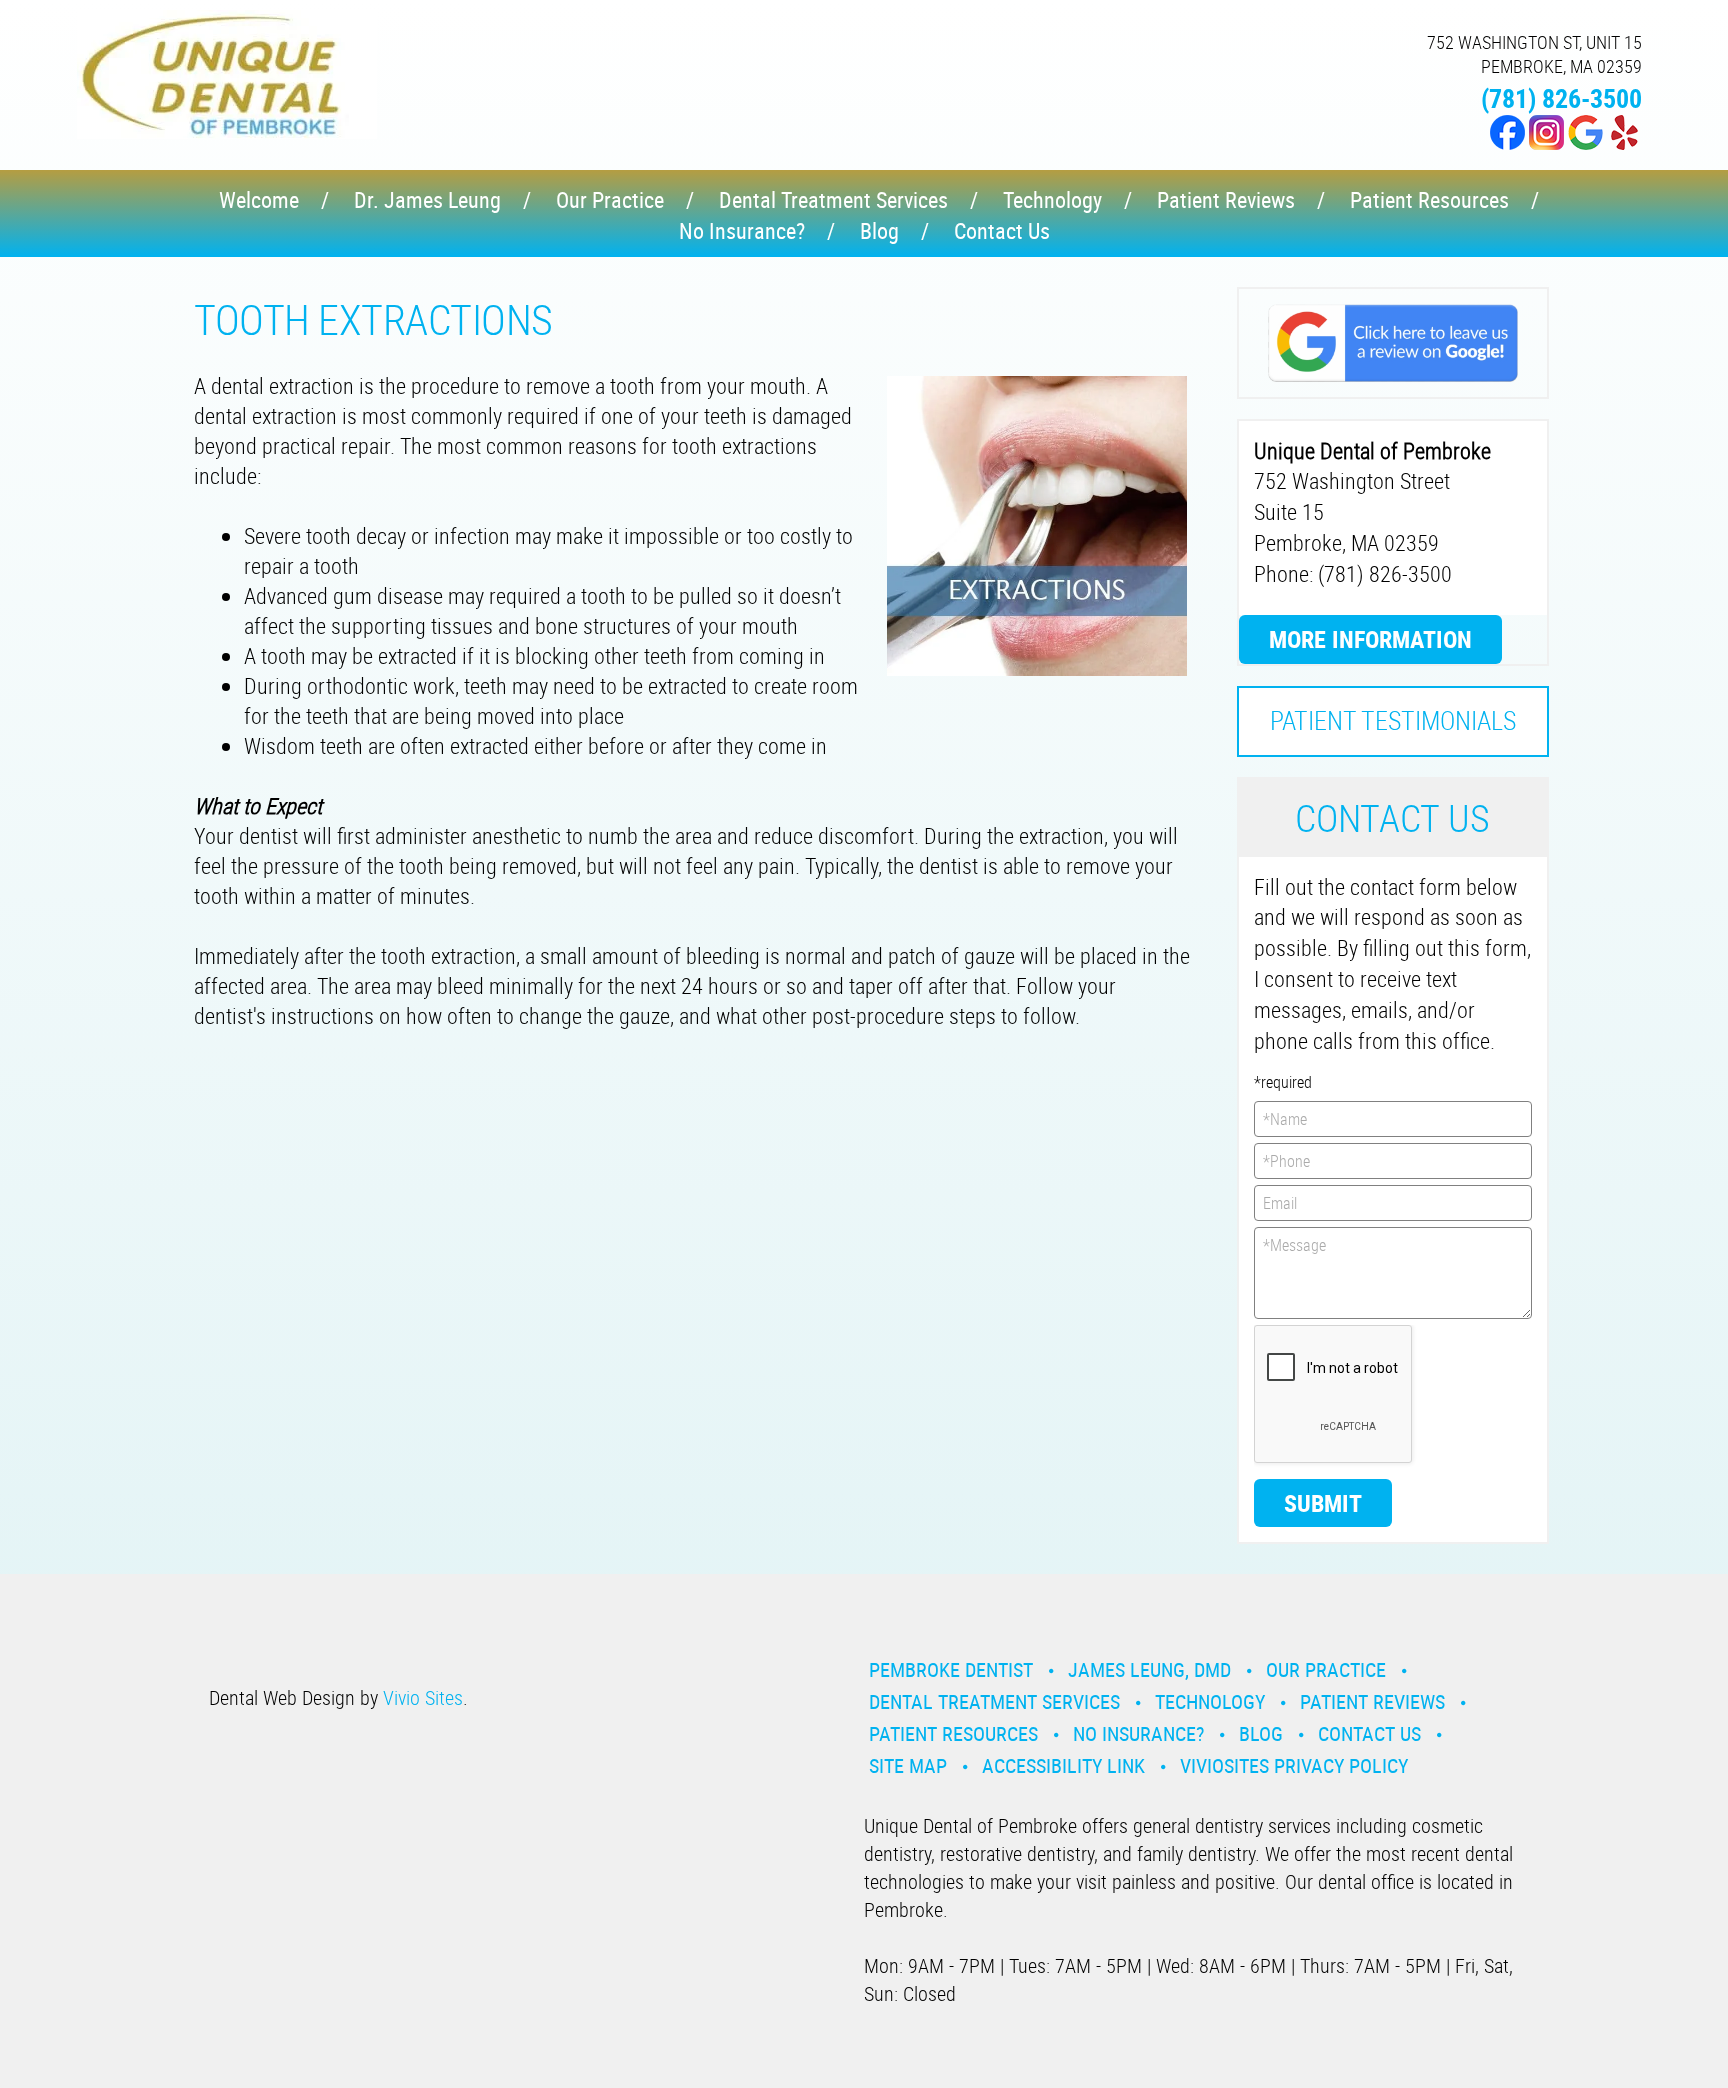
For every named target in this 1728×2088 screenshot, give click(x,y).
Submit (1323, 1503)
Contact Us (1002, 230)
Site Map (908, 1765)
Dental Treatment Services (833, 199)
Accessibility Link (1063, 1765)
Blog (879, 230)
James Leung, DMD (1149, 1669)
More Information (1370, 639)
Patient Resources (1429, 199)
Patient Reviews (1226, 199)
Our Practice (610, 199)
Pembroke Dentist (951, 1669)
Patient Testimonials (1393, 720)
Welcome (259, 199)
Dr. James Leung (427, 199)
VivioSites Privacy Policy (1294, 1765)
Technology (1052, 199)
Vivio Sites (423, 1697)
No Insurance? (742, 230)
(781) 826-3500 (1561, 98)
